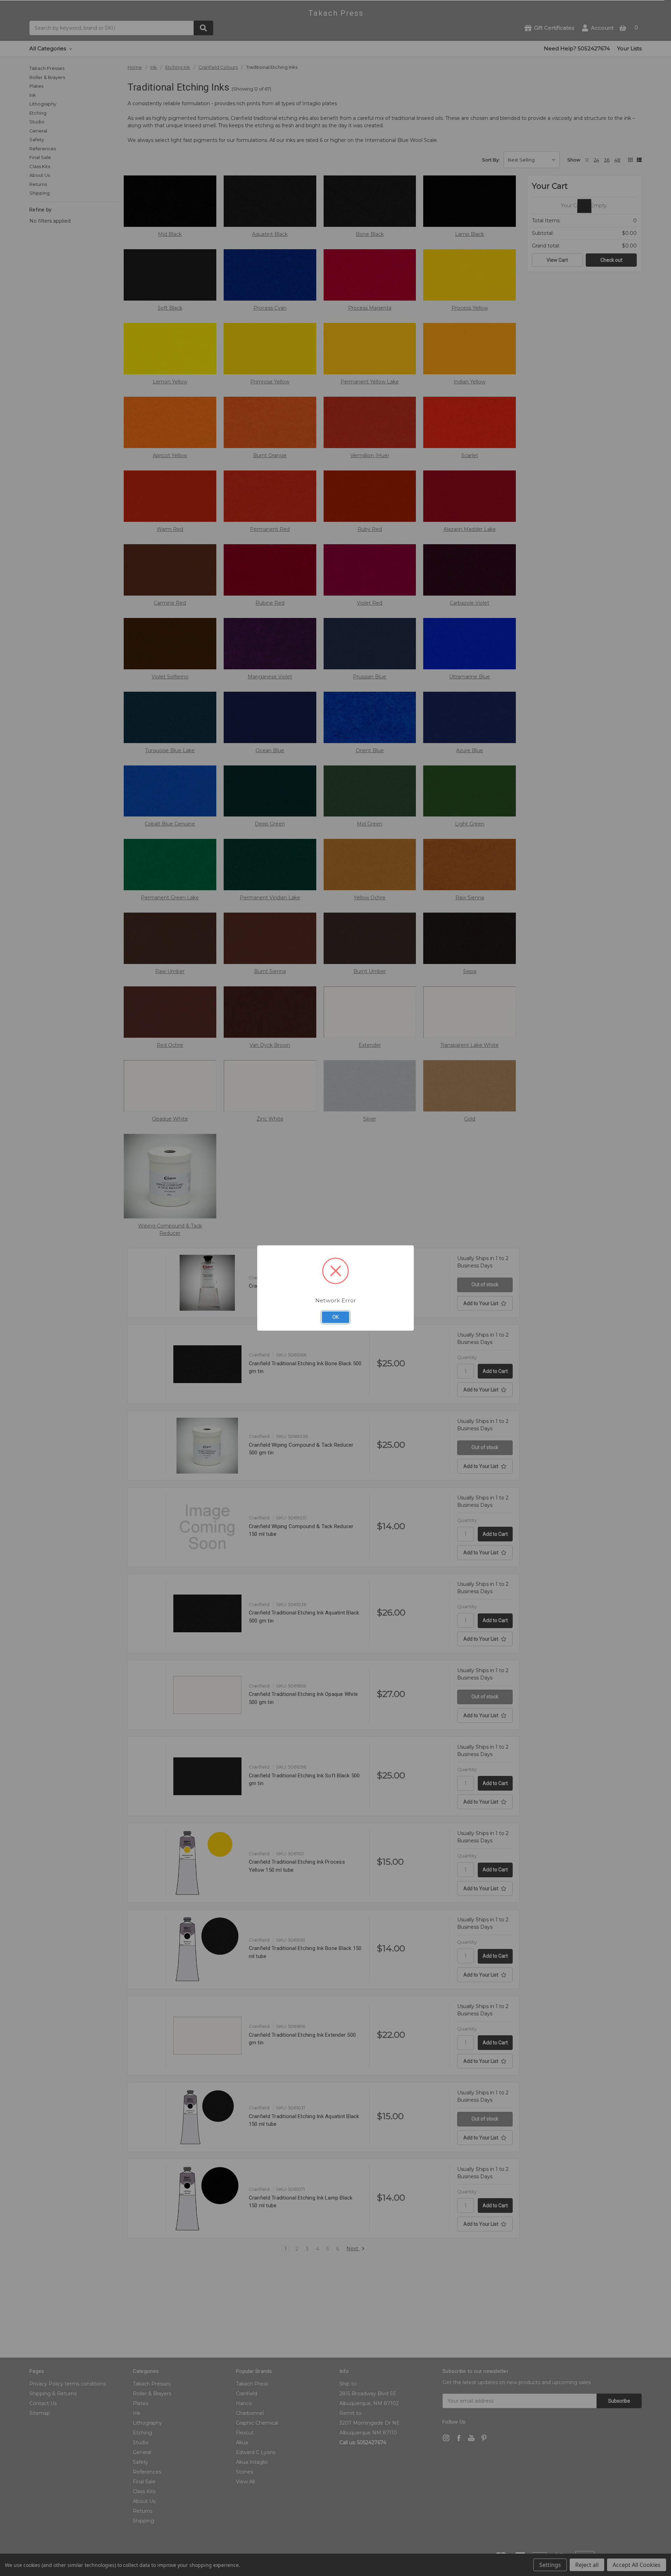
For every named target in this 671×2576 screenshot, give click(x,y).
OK (336, 1317)
